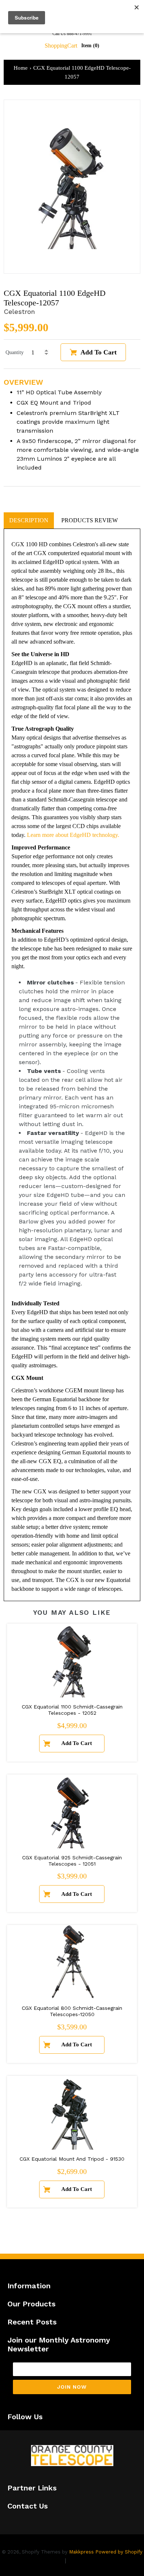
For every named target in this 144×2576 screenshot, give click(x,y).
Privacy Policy (43, 2560)
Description (29, 520)
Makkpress (81, 2552)
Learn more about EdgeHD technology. (73, 835)
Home (21, 68)
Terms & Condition (94, 2560)
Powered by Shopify (119, 2552)
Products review (90, 520)
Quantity (15, 352)
